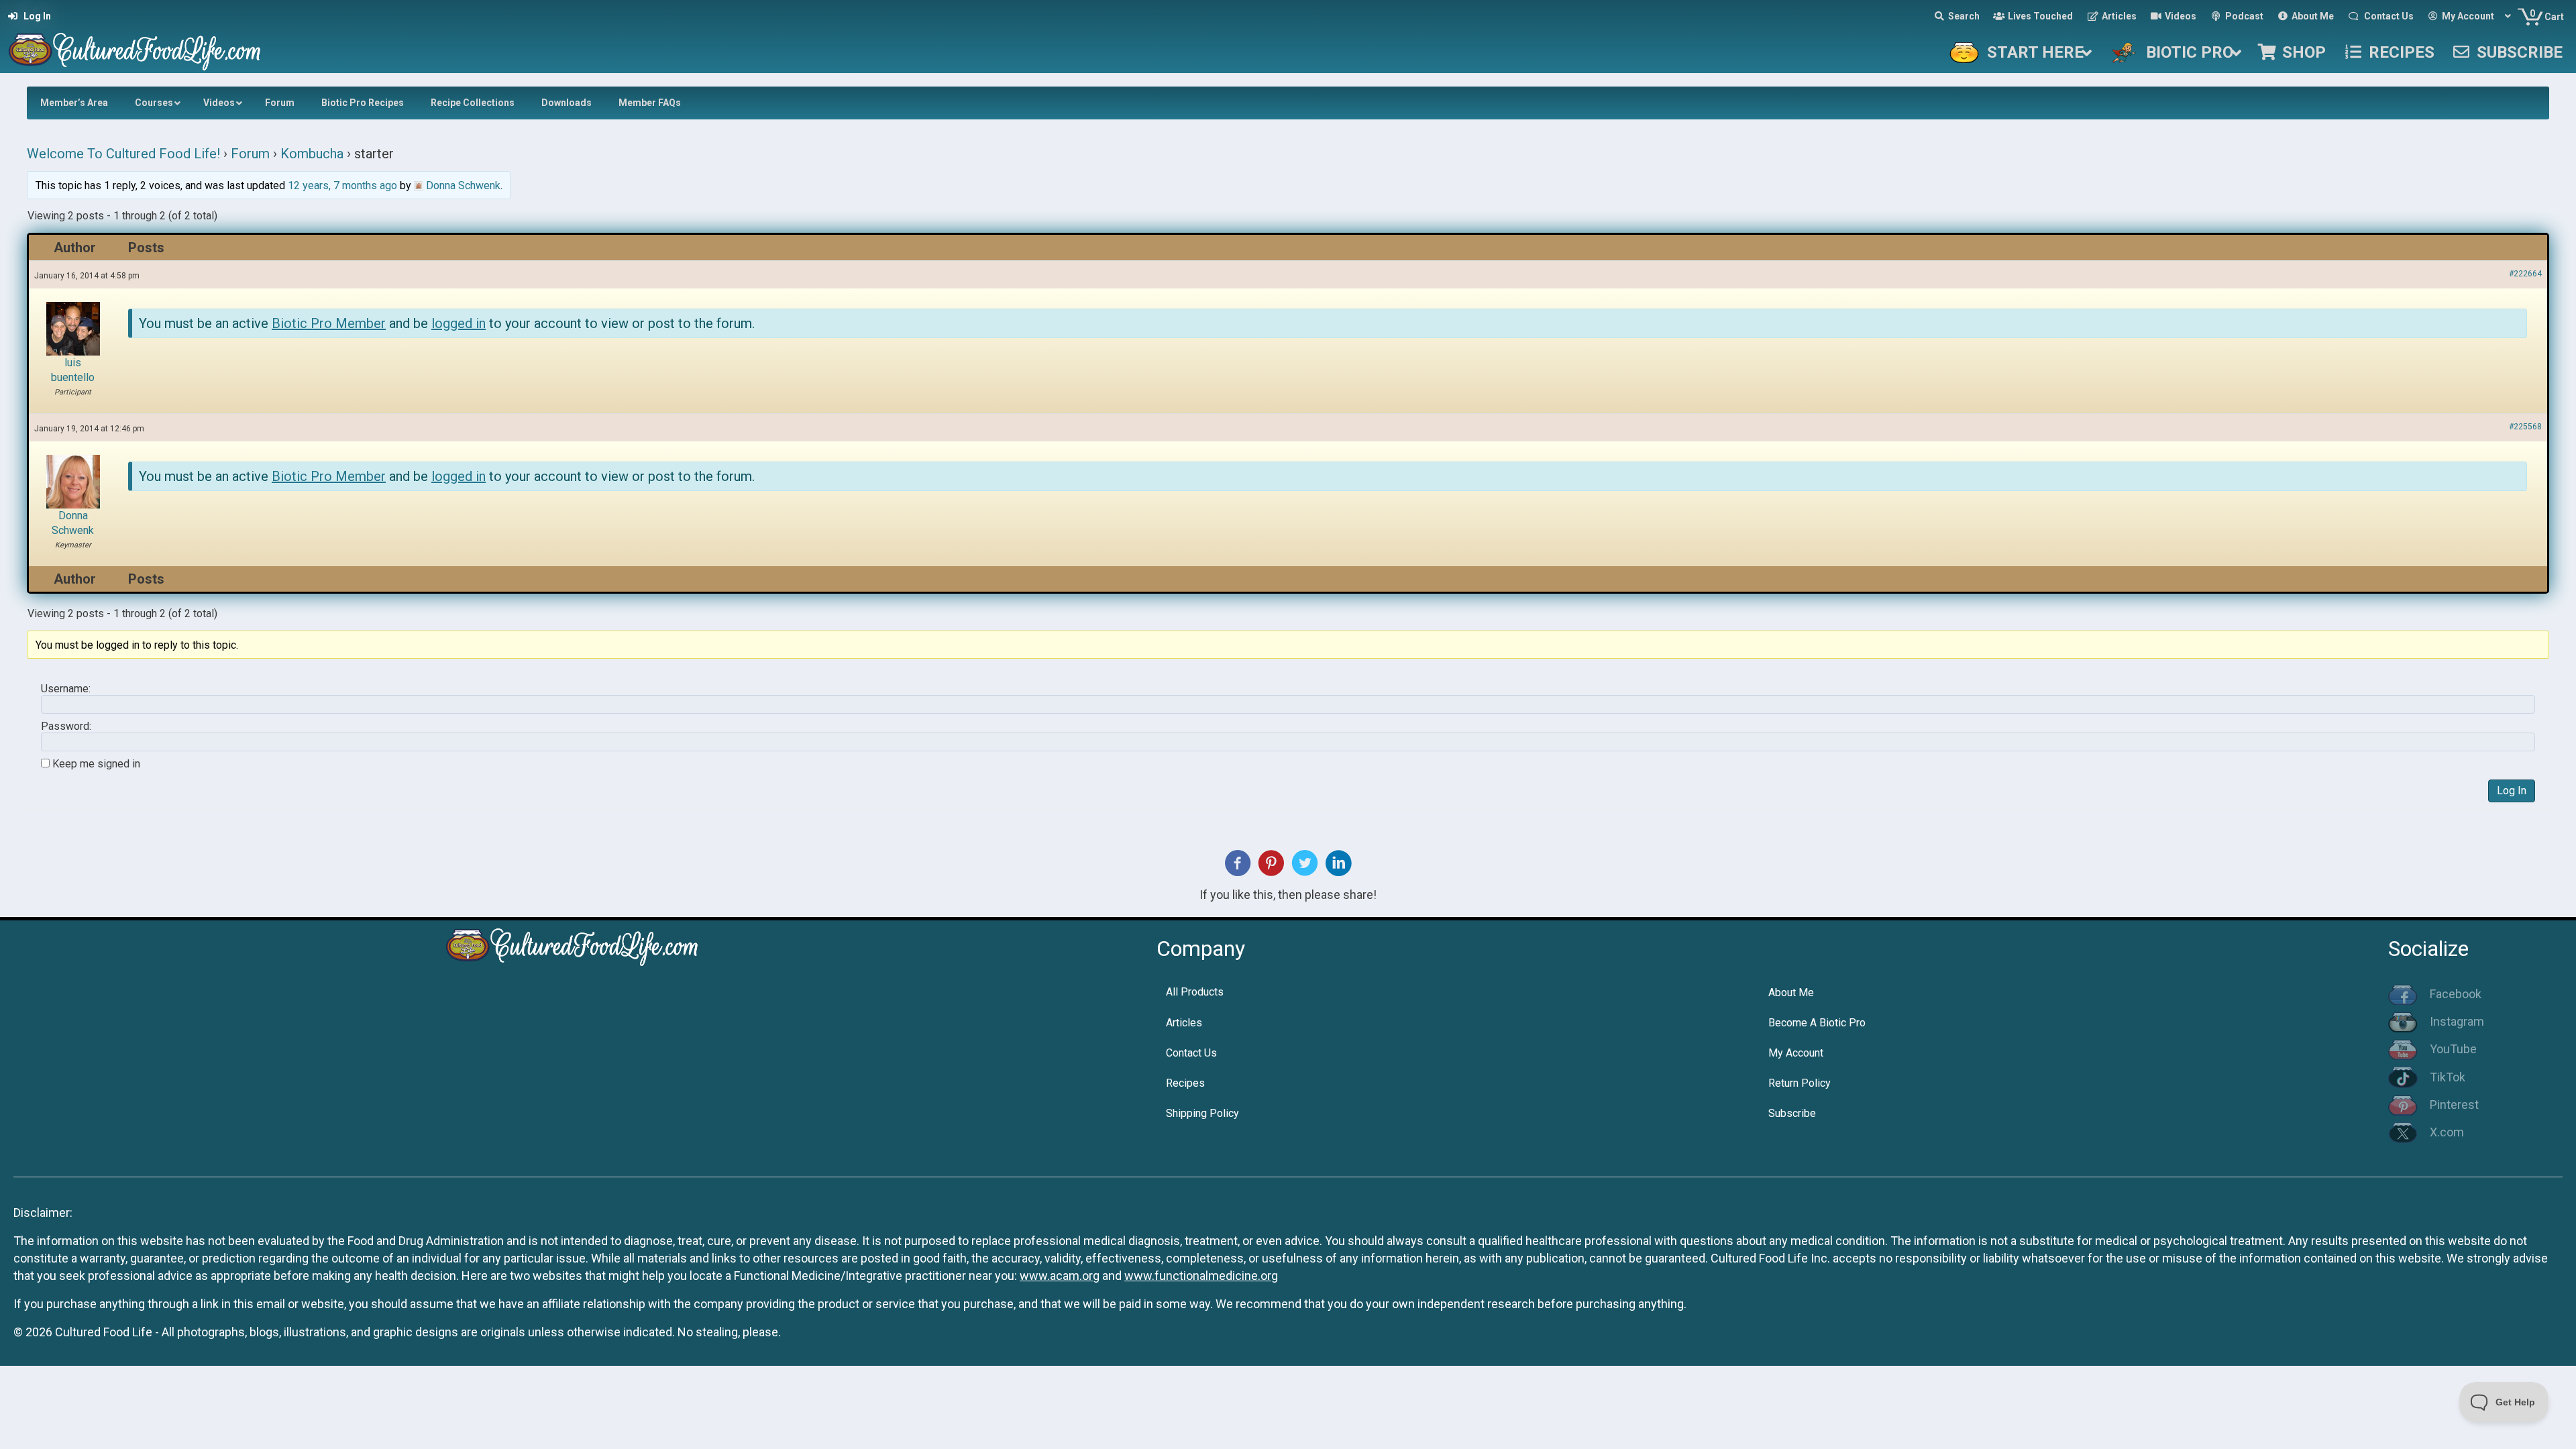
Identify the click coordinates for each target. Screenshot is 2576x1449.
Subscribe (1792, 1113)
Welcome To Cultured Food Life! (123, 154)
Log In (2512, 791)
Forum (250, 154)
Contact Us (1191, 1053)
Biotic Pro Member (329, 323)
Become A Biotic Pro (1817, 1023)
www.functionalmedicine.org (1201, 1276)
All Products (1195, 992)
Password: (66, 727)
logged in (459, 323)
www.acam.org (1060, 1276)
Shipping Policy (1202, 1113)
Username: (66, 689)
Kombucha (312, 154)
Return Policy (1800, 1083)
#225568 (2525, 427)
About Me (1791, 992)
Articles (1184, 1023)
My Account (1796, 1053)
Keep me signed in (96, 764)
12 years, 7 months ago (342, 185)
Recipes (1185, 1083)
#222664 (2525, 274)
